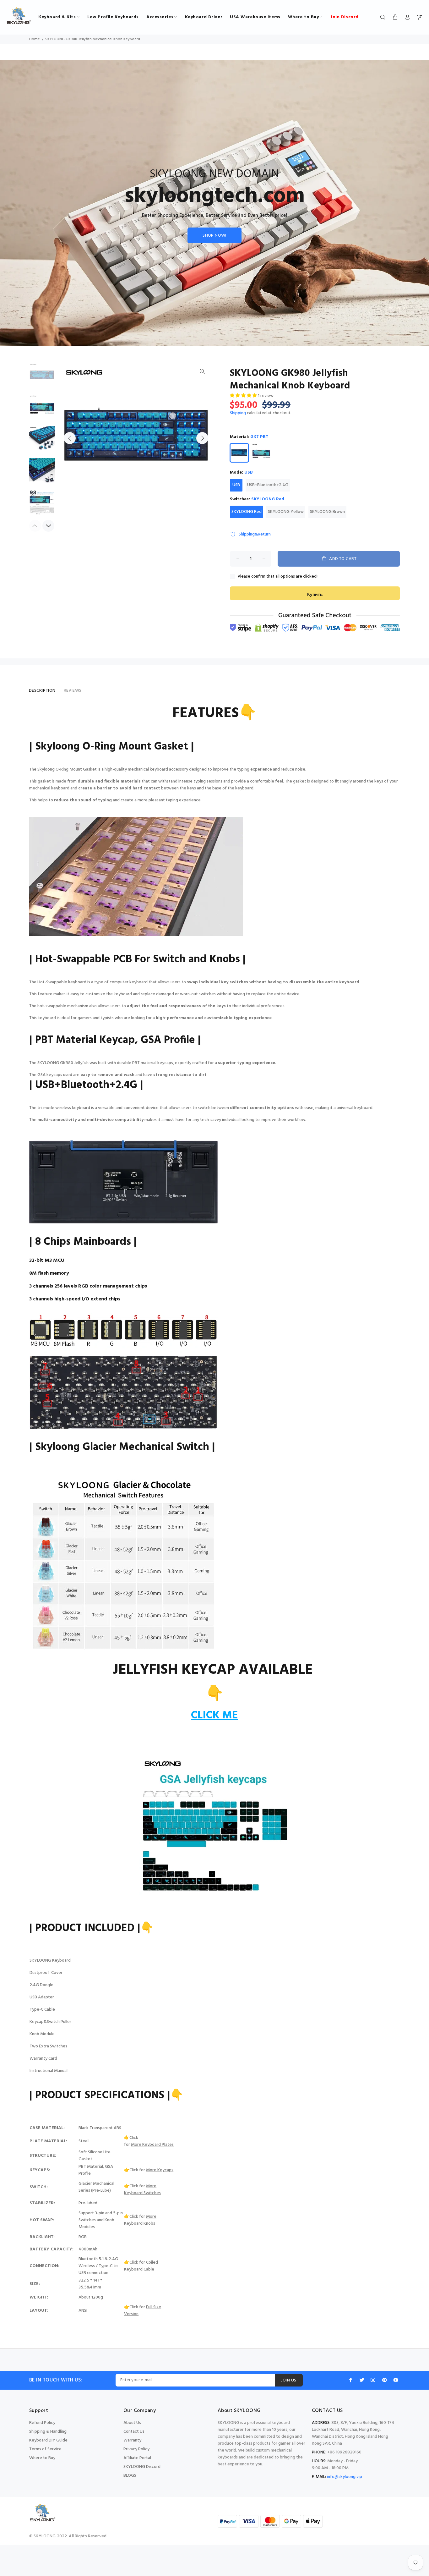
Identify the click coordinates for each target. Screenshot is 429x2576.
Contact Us (134, 2432)
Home (35, 39)
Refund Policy (42, 2423)
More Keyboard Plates (152, 2145)
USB (236, 485)
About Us (132, 2423)
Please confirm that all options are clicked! (278, 577)
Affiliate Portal (137, 2458)
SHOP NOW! (215, 236)
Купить (315, 595)
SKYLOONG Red (247, 512)
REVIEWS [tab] (73, 691)
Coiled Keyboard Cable (141, 2266)
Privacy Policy (136, 2449)
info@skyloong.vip (345, 2477)
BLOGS (130, 2476)
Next (202, 438)
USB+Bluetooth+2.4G (268, 485)
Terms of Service (45, 2449)
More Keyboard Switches (142, 2190)
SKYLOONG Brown (327, 512)
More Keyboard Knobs (140, 2220)
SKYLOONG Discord (142, 2467)
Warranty (132, 2440)
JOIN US (289, 2380)
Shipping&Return (255, 534)
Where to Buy (42, 2458)
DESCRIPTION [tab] (42, 691)
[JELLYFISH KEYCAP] (215, 1832)
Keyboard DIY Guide (48, 2440)
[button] (244, 396)
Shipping (238, 413)
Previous (70, 438)
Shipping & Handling (48, 2432)
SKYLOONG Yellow (286, 512)
